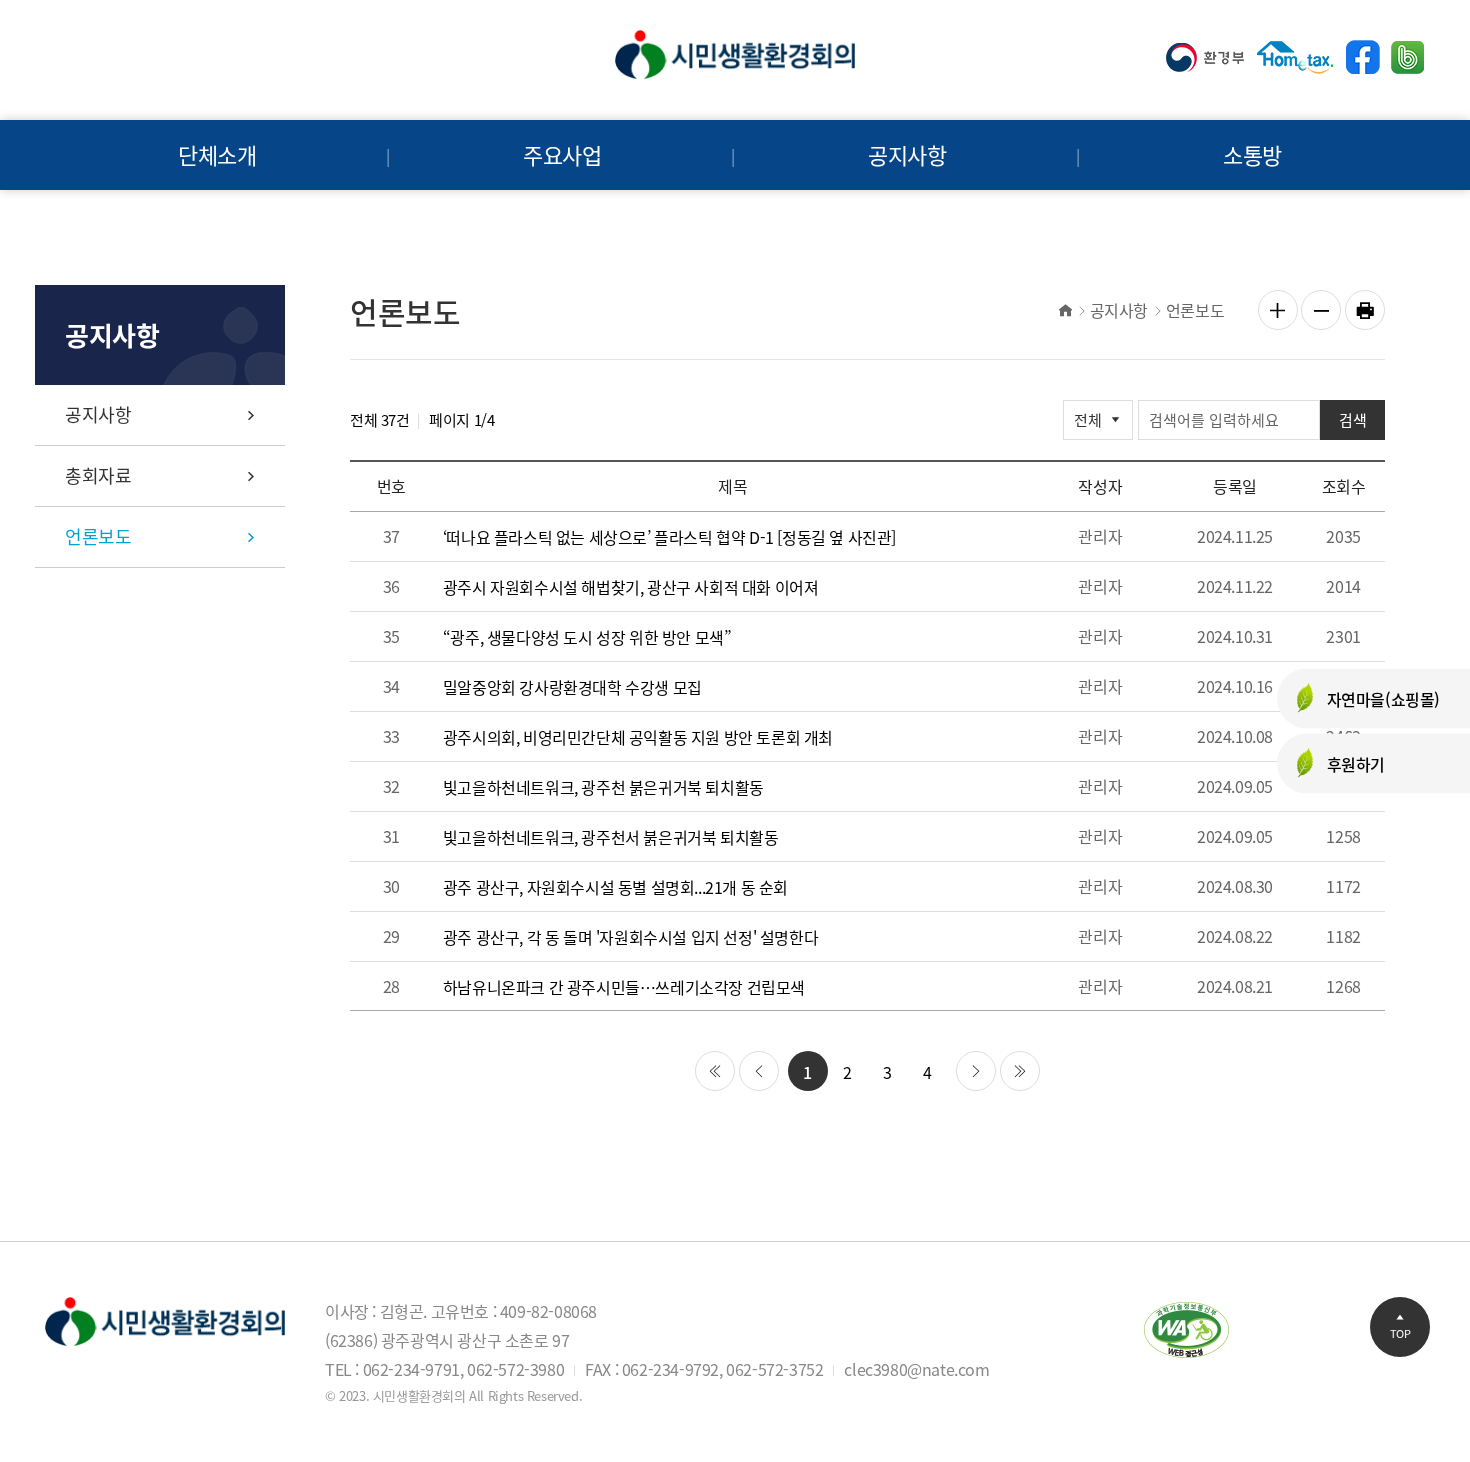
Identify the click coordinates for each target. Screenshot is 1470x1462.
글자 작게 (1321, 310)
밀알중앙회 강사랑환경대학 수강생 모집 (572, 687)
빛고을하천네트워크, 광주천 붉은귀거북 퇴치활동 (603, 787)
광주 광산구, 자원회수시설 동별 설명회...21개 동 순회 (615, 887)
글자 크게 (1278, 310)
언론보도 (98, 536)
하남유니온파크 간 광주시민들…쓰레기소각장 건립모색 (624, 987)
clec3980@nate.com (916, 1369)
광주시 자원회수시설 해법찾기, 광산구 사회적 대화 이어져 (631, 587)
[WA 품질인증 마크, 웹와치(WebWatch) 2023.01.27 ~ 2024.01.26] (1187, 1328)
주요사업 (562, 154)
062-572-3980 (515, 1369)
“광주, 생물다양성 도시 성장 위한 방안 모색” (587, 637)
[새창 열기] (1205, 57)
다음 (976, 1071)
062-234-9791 (411, 1369)
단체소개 (217, 154)
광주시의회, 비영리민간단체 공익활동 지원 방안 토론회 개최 (638, 737)
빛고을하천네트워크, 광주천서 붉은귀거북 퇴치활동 (611, 837)
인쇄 (1365, 310)
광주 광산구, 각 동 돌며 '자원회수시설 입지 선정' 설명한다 (630, 937)
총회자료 (98, 475)
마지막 (1020, 1071)
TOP (1400, 1333)
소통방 (1252, 154)
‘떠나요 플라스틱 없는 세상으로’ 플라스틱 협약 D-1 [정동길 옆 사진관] (669, 537)
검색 (1353, 420)
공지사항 (907, 154)
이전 (759, 1071)
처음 (715, 1071)
